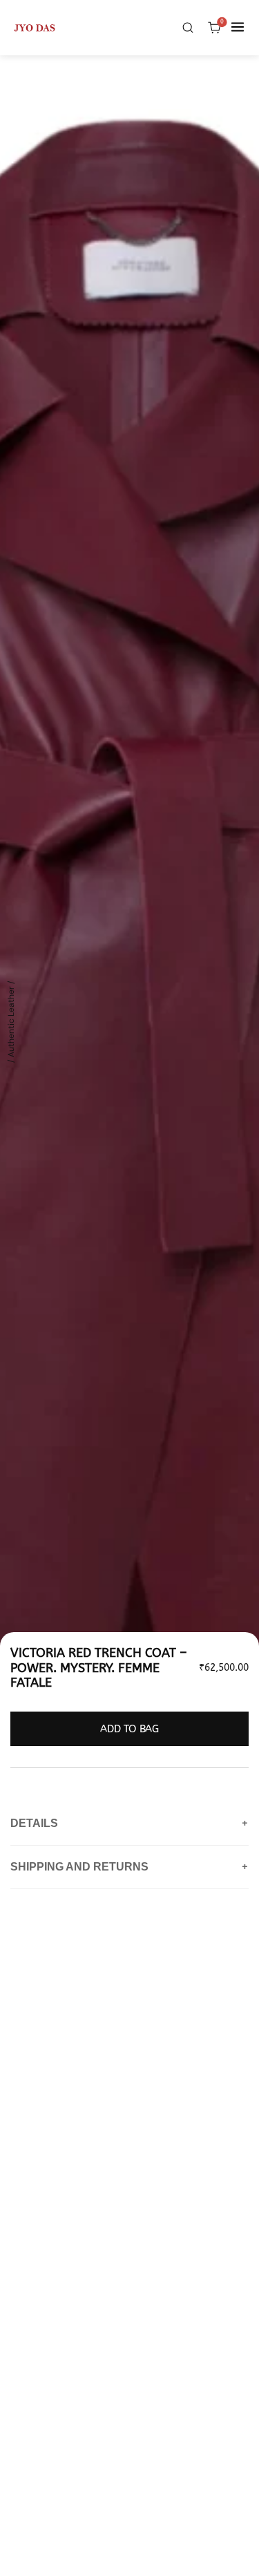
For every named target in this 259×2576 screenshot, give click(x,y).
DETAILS (129, 1824)
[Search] (188, 27)
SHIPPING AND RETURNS (129, 1867)
